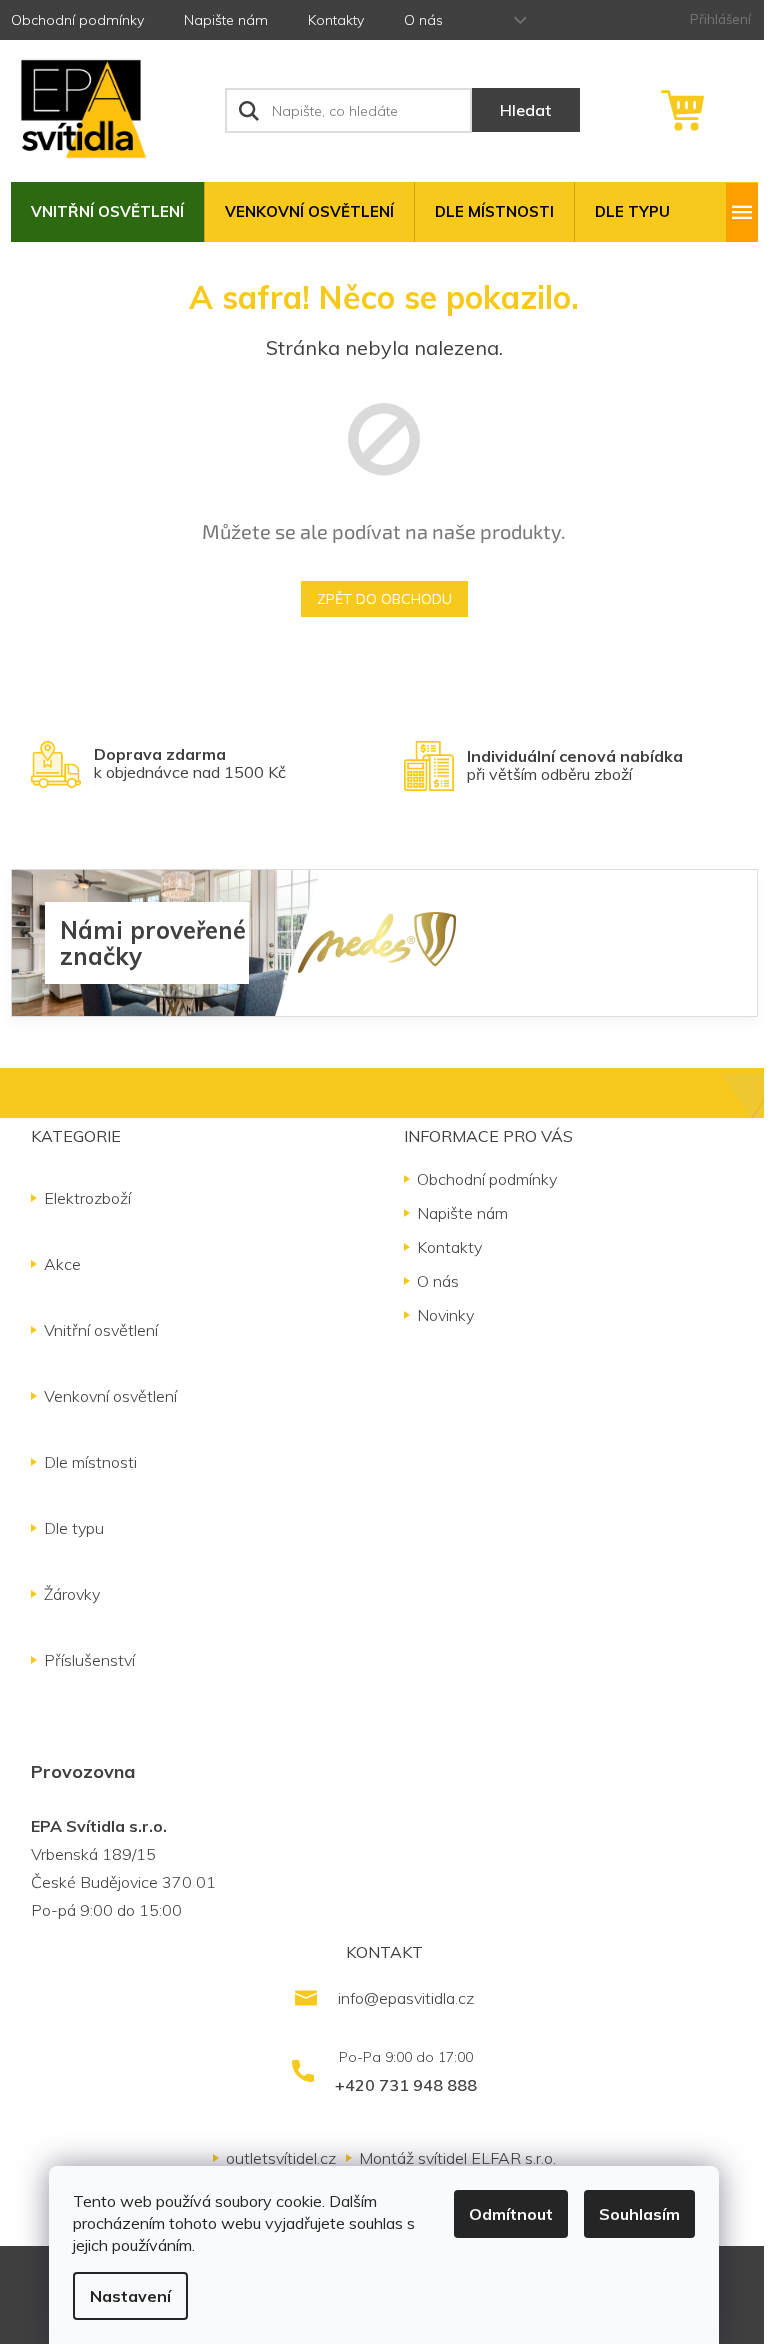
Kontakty (336, 20)
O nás (423, 20)
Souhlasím (639, 2214)
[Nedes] (377, 941)
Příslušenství (89, 1660)
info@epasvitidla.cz (406, 1998)
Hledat (525, 110)
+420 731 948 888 (406, 2085)
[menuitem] (107, 212)
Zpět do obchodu (384, 599)
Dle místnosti (90, 1462)
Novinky (445, 1315)
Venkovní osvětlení (110, 1396)
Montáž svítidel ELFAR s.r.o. (457, 2158)
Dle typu (74, 1528)
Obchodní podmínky (77, 20)
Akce (62, 1264)
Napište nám (226, 20)
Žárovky (72, 1594)
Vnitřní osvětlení (101, 1330)
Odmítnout (511, 2214)
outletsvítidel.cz (281, 2158)
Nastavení (130, 2296)
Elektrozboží (87, 1198)
